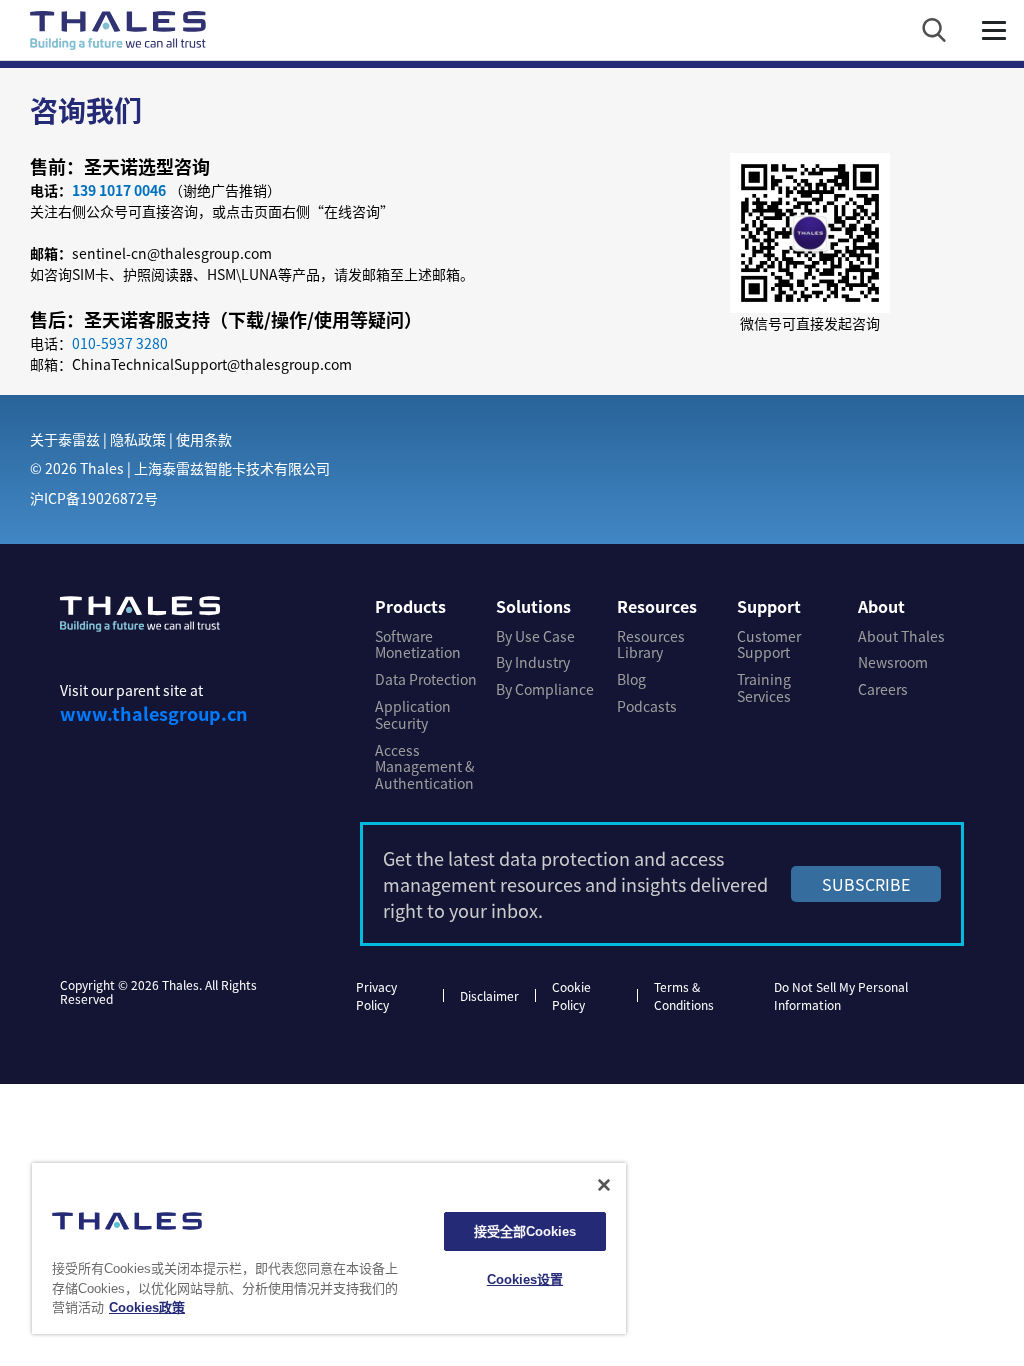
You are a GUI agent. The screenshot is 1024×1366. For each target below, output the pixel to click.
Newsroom (893, 662)
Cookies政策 (147, 1307)
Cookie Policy (571, 995)
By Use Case (535, 636)
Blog (631, 679)
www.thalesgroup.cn (154, 713)
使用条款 (204, 439)
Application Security (413, 715)
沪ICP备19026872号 (94, 498)
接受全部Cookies (525, 1231)
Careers (883, 689)
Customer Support (769, 645)
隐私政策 (138, 439)
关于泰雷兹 (65, 439)
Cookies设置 (525, 1279)
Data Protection (426, 679)
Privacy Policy (376, 995)
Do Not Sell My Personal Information (841, 995)
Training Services (764, 688)
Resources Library (651, 645)
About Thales (901, 636)
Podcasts (647, 706)
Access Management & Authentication (425, 767)
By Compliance (545, 689)
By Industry (533, 662)
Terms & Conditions (684, 995)
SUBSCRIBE (866, 884)
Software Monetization (418, 645)
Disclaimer (489, 995)
